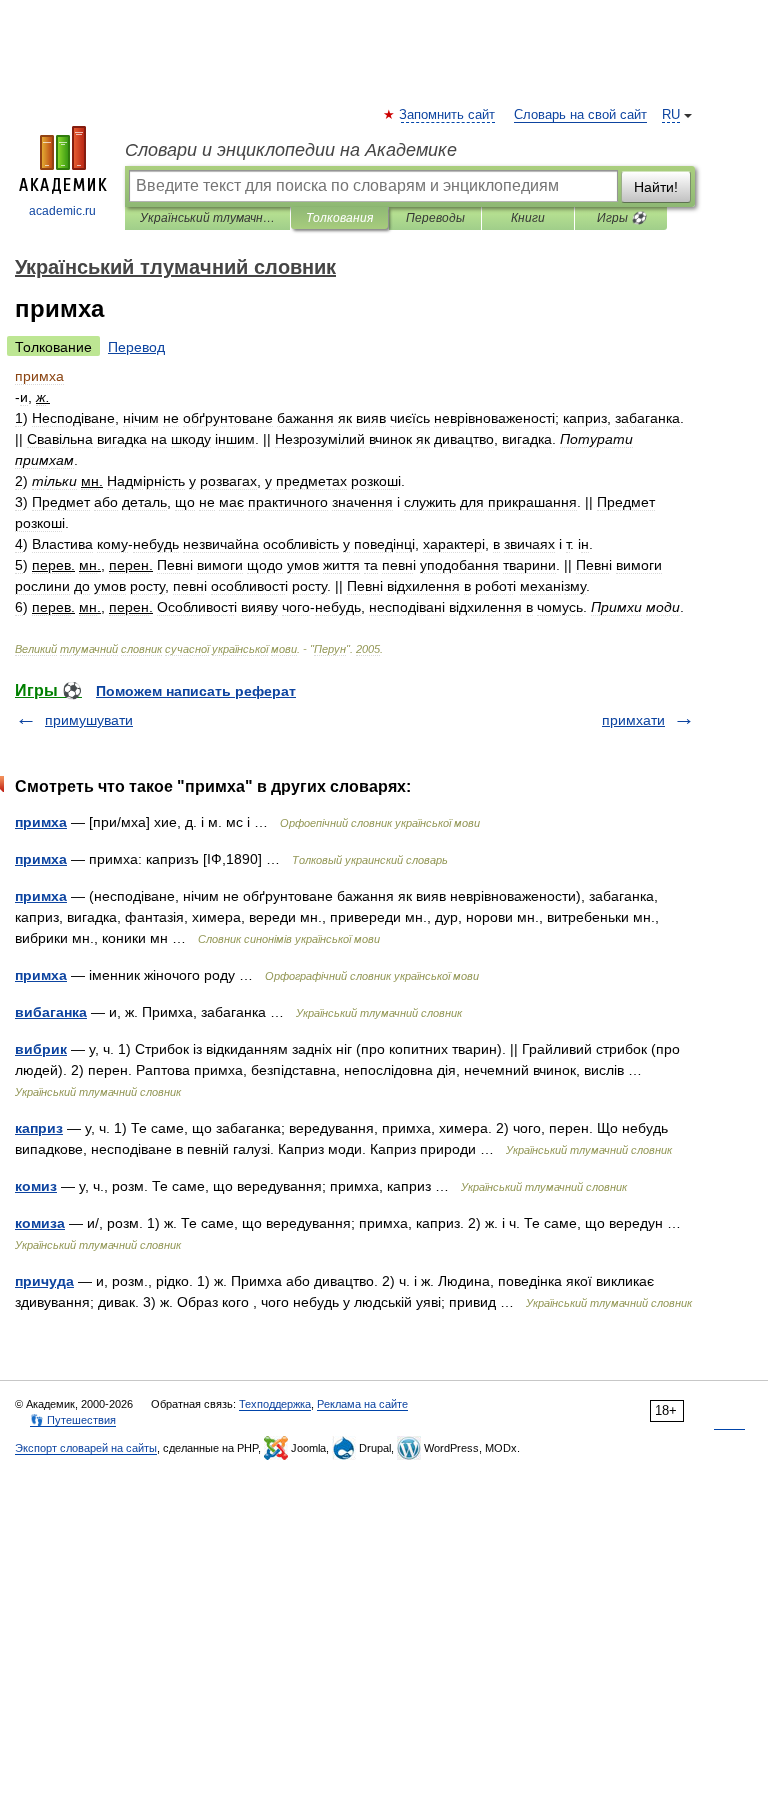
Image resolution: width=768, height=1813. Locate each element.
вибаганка (51, 1012)
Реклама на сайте (362, 1404)
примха (41, 822)
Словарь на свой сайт (580, 115)
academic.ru (62, 211)
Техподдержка (275, 1404)
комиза (40, 1223)
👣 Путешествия (73, 1420)
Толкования (339, 218)
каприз (39, 1128)
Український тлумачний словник (207, 218)
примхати (633, 720)
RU (671, 115)
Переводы (435, 218)
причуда (44, 1281)
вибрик (41, 1049)
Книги (528, 218)
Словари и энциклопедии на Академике (291, 150)
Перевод (136, 347)
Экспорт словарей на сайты (86, 1448)
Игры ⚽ (621, 218)
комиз (36, 1186)
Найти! (656, 187)
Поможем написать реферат (196, 691)
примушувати (89, 720)
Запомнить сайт (448, 115)
